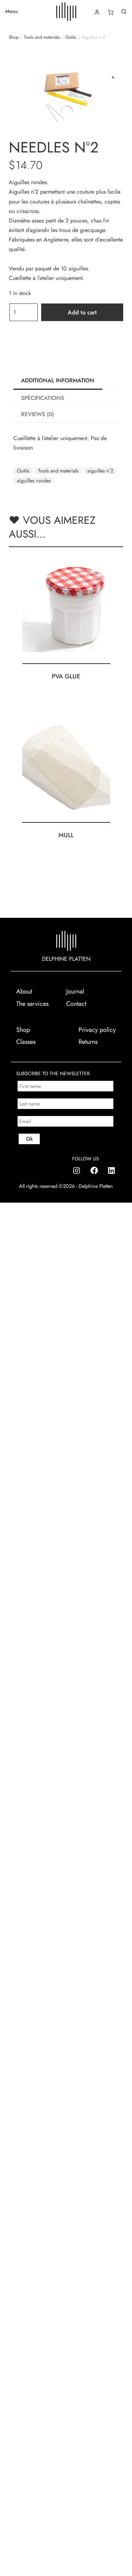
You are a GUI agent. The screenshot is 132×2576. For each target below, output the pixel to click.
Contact (76, 1004)
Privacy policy (97, 1030)
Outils (71, 37)
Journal (75, 991)
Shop (14, 37)
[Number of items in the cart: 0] (111, 12)
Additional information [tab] (58, 380)
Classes (26, 1042)
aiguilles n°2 (100, 471)
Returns (88, 1042)
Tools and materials (42, 37)
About (24, 991)
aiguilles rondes (34, 481)
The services (32, 1004)
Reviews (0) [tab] (37, 414)
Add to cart (82, 312)
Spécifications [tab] (43, 398)
